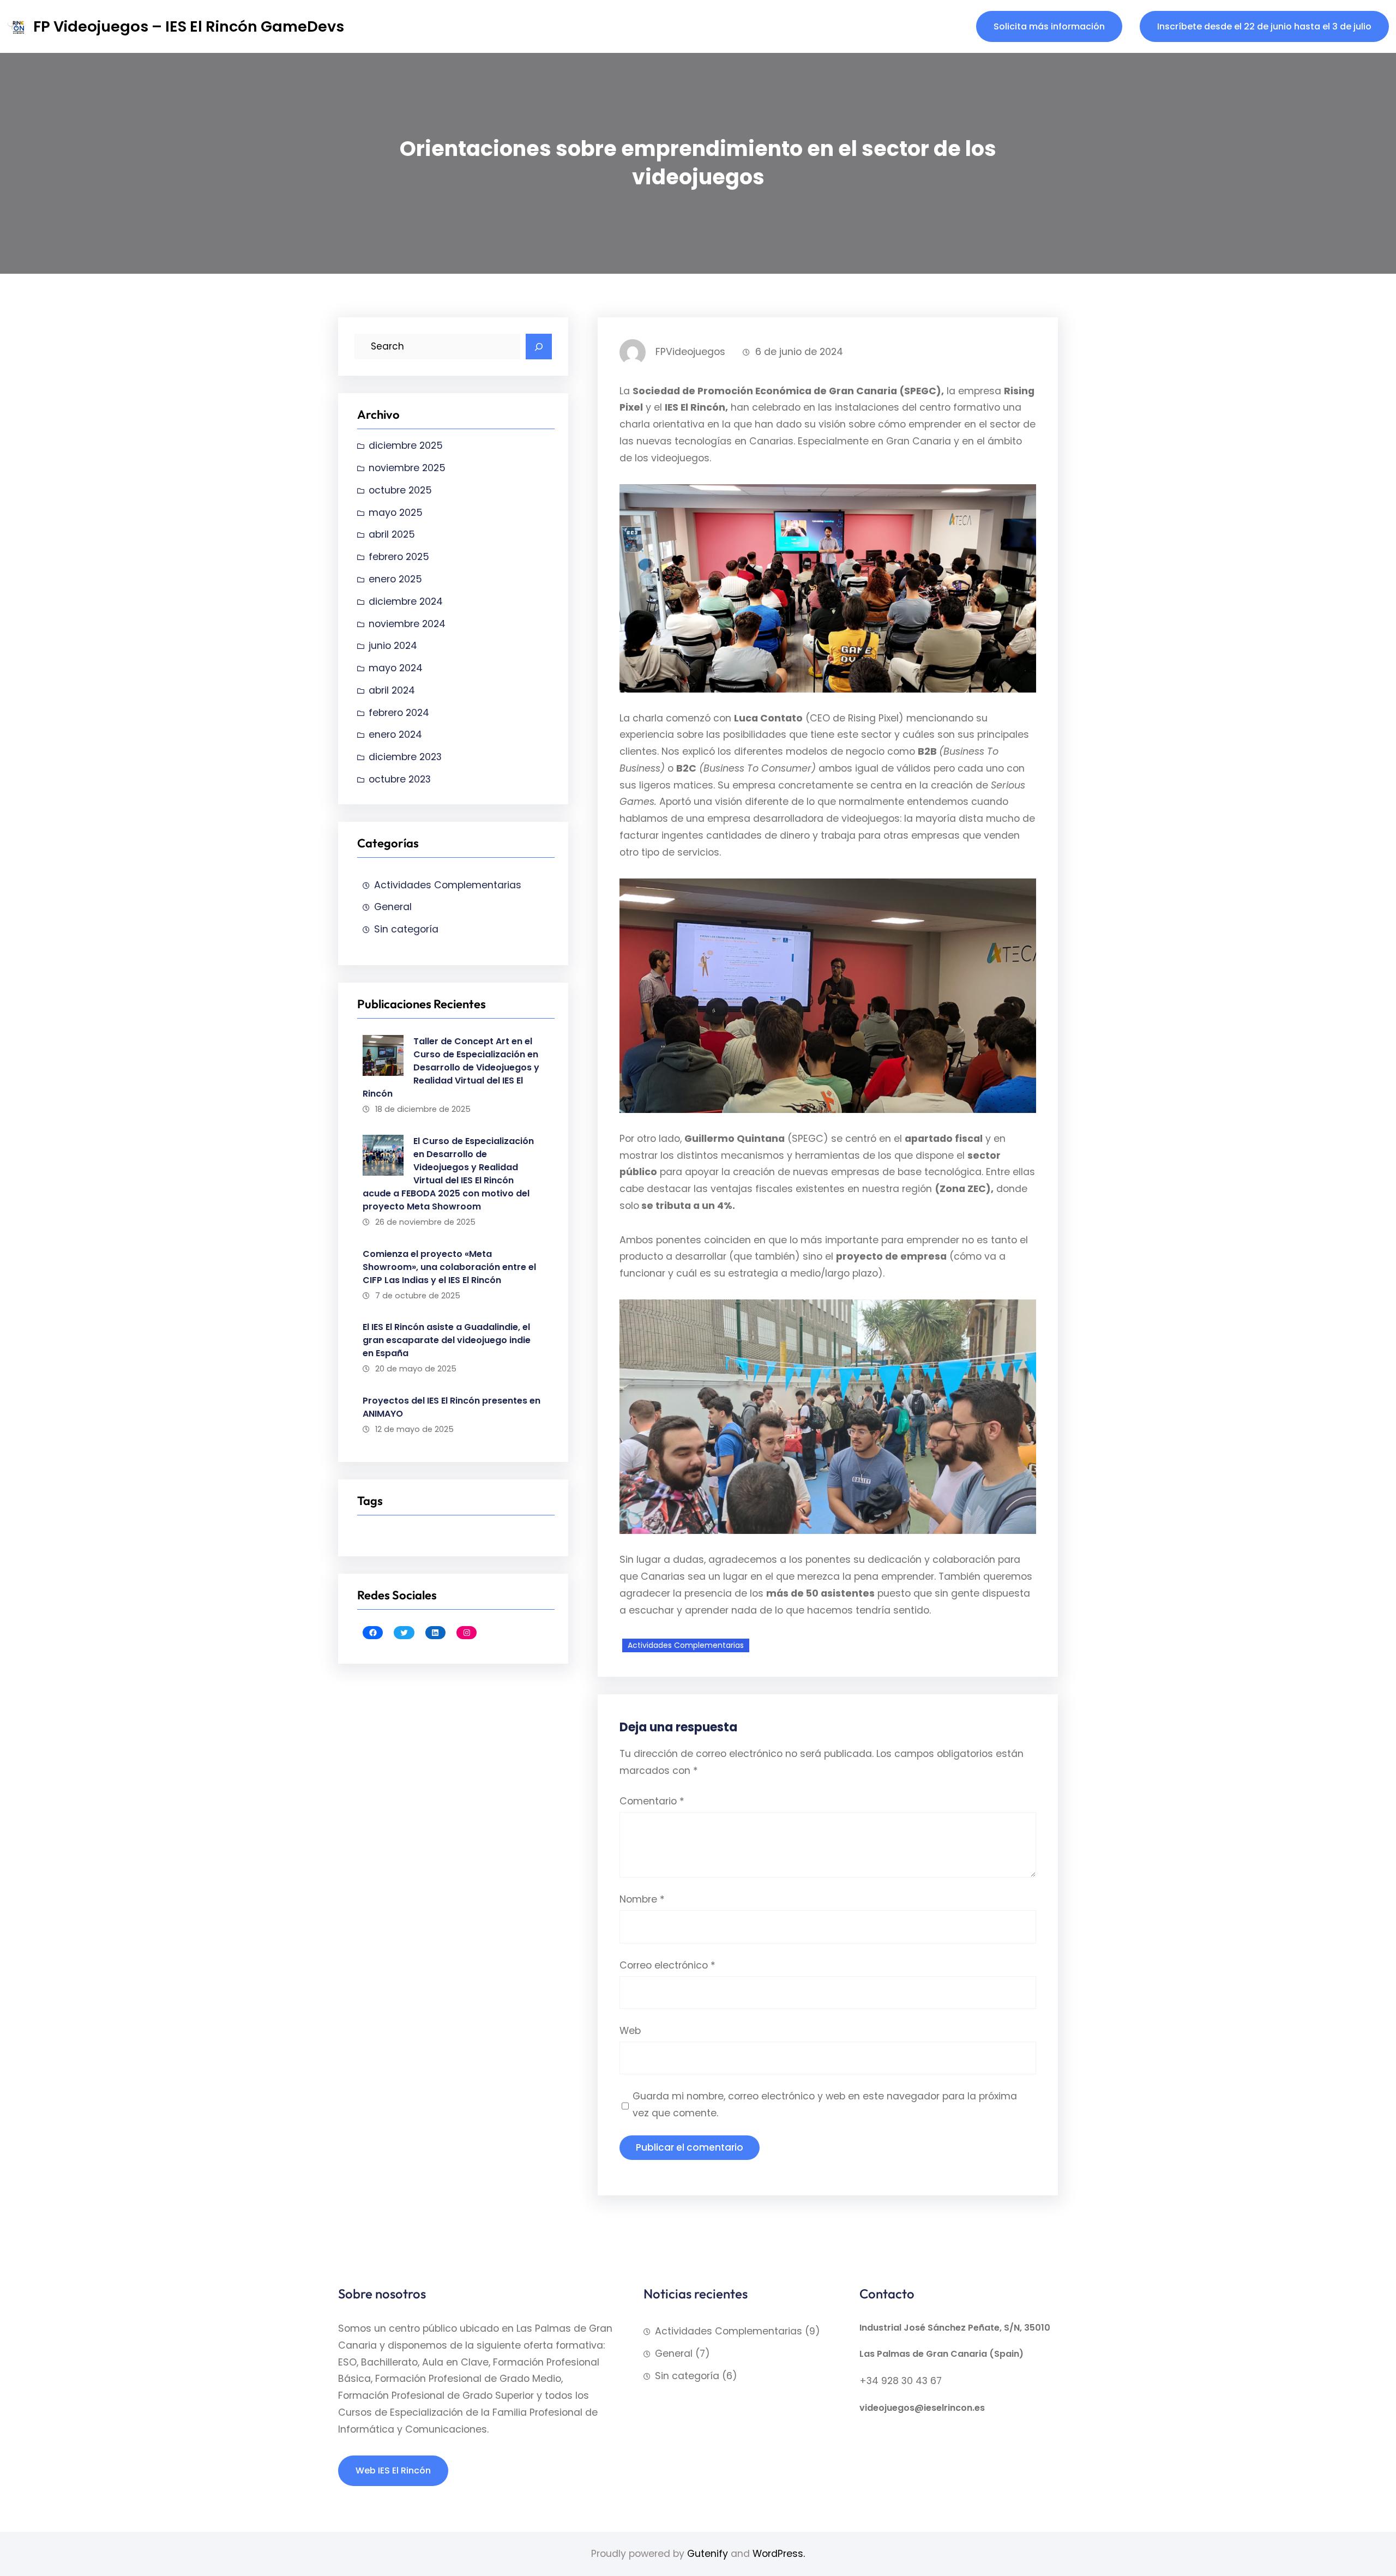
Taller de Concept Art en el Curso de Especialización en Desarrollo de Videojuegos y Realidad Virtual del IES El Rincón (451, 1067)
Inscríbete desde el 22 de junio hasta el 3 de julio (1264, 26)
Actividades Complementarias (448, 885)
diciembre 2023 (405, 757)
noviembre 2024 (407, 624)
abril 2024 (392, 690)
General (393, 907)
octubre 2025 (400, 490)
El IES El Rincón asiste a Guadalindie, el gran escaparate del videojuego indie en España (447, 1340)
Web (630, 2031)
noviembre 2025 (407, 468)
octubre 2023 (400, 779)
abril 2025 (392, 534)
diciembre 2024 (406, 601)
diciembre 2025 (406, 446)
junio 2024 (393, 646)
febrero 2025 (399, 557)
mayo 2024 (396, 668)
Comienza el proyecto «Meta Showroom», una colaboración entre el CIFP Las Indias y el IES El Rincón (449, 1267)
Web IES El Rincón (393, 2470)
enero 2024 (395, 735)
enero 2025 (395, 579)
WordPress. (779, 2554)
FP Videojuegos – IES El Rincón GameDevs (189, 26)
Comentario (652, 1801)
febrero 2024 (399, 713)
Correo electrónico (667, 1965)
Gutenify (708, 2554)
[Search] (539, 347)
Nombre (642, 1899)
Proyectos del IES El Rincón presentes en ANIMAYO (452, 1407)
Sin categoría (406, 929)
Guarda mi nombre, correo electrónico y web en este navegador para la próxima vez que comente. (825, 2105)
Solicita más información (1049, 26)
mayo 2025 (396, 513)
